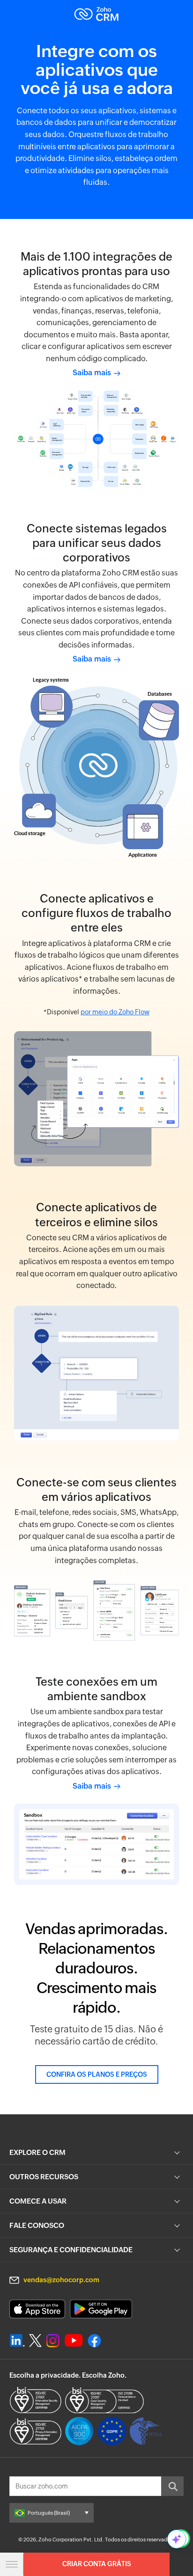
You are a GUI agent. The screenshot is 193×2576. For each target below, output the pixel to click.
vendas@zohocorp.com (61, 2280)
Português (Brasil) (49, 2513)
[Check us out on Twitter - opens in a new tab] (36, 2340)
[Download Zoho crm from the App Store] (37, 2309)
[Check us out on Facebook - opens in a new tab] (94, 2341)
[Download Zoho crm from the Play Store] (101, 2309)
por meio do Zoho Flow (115, 1012)
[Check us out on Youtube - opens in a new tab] (74, 2341)
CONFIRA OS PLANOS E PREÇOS (97, 2074)
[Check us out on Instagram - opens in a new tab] (53, 2341)
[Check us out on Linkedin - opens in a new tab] (17, 2341)
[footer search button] (172, 2486)
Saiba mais (93, 373)
